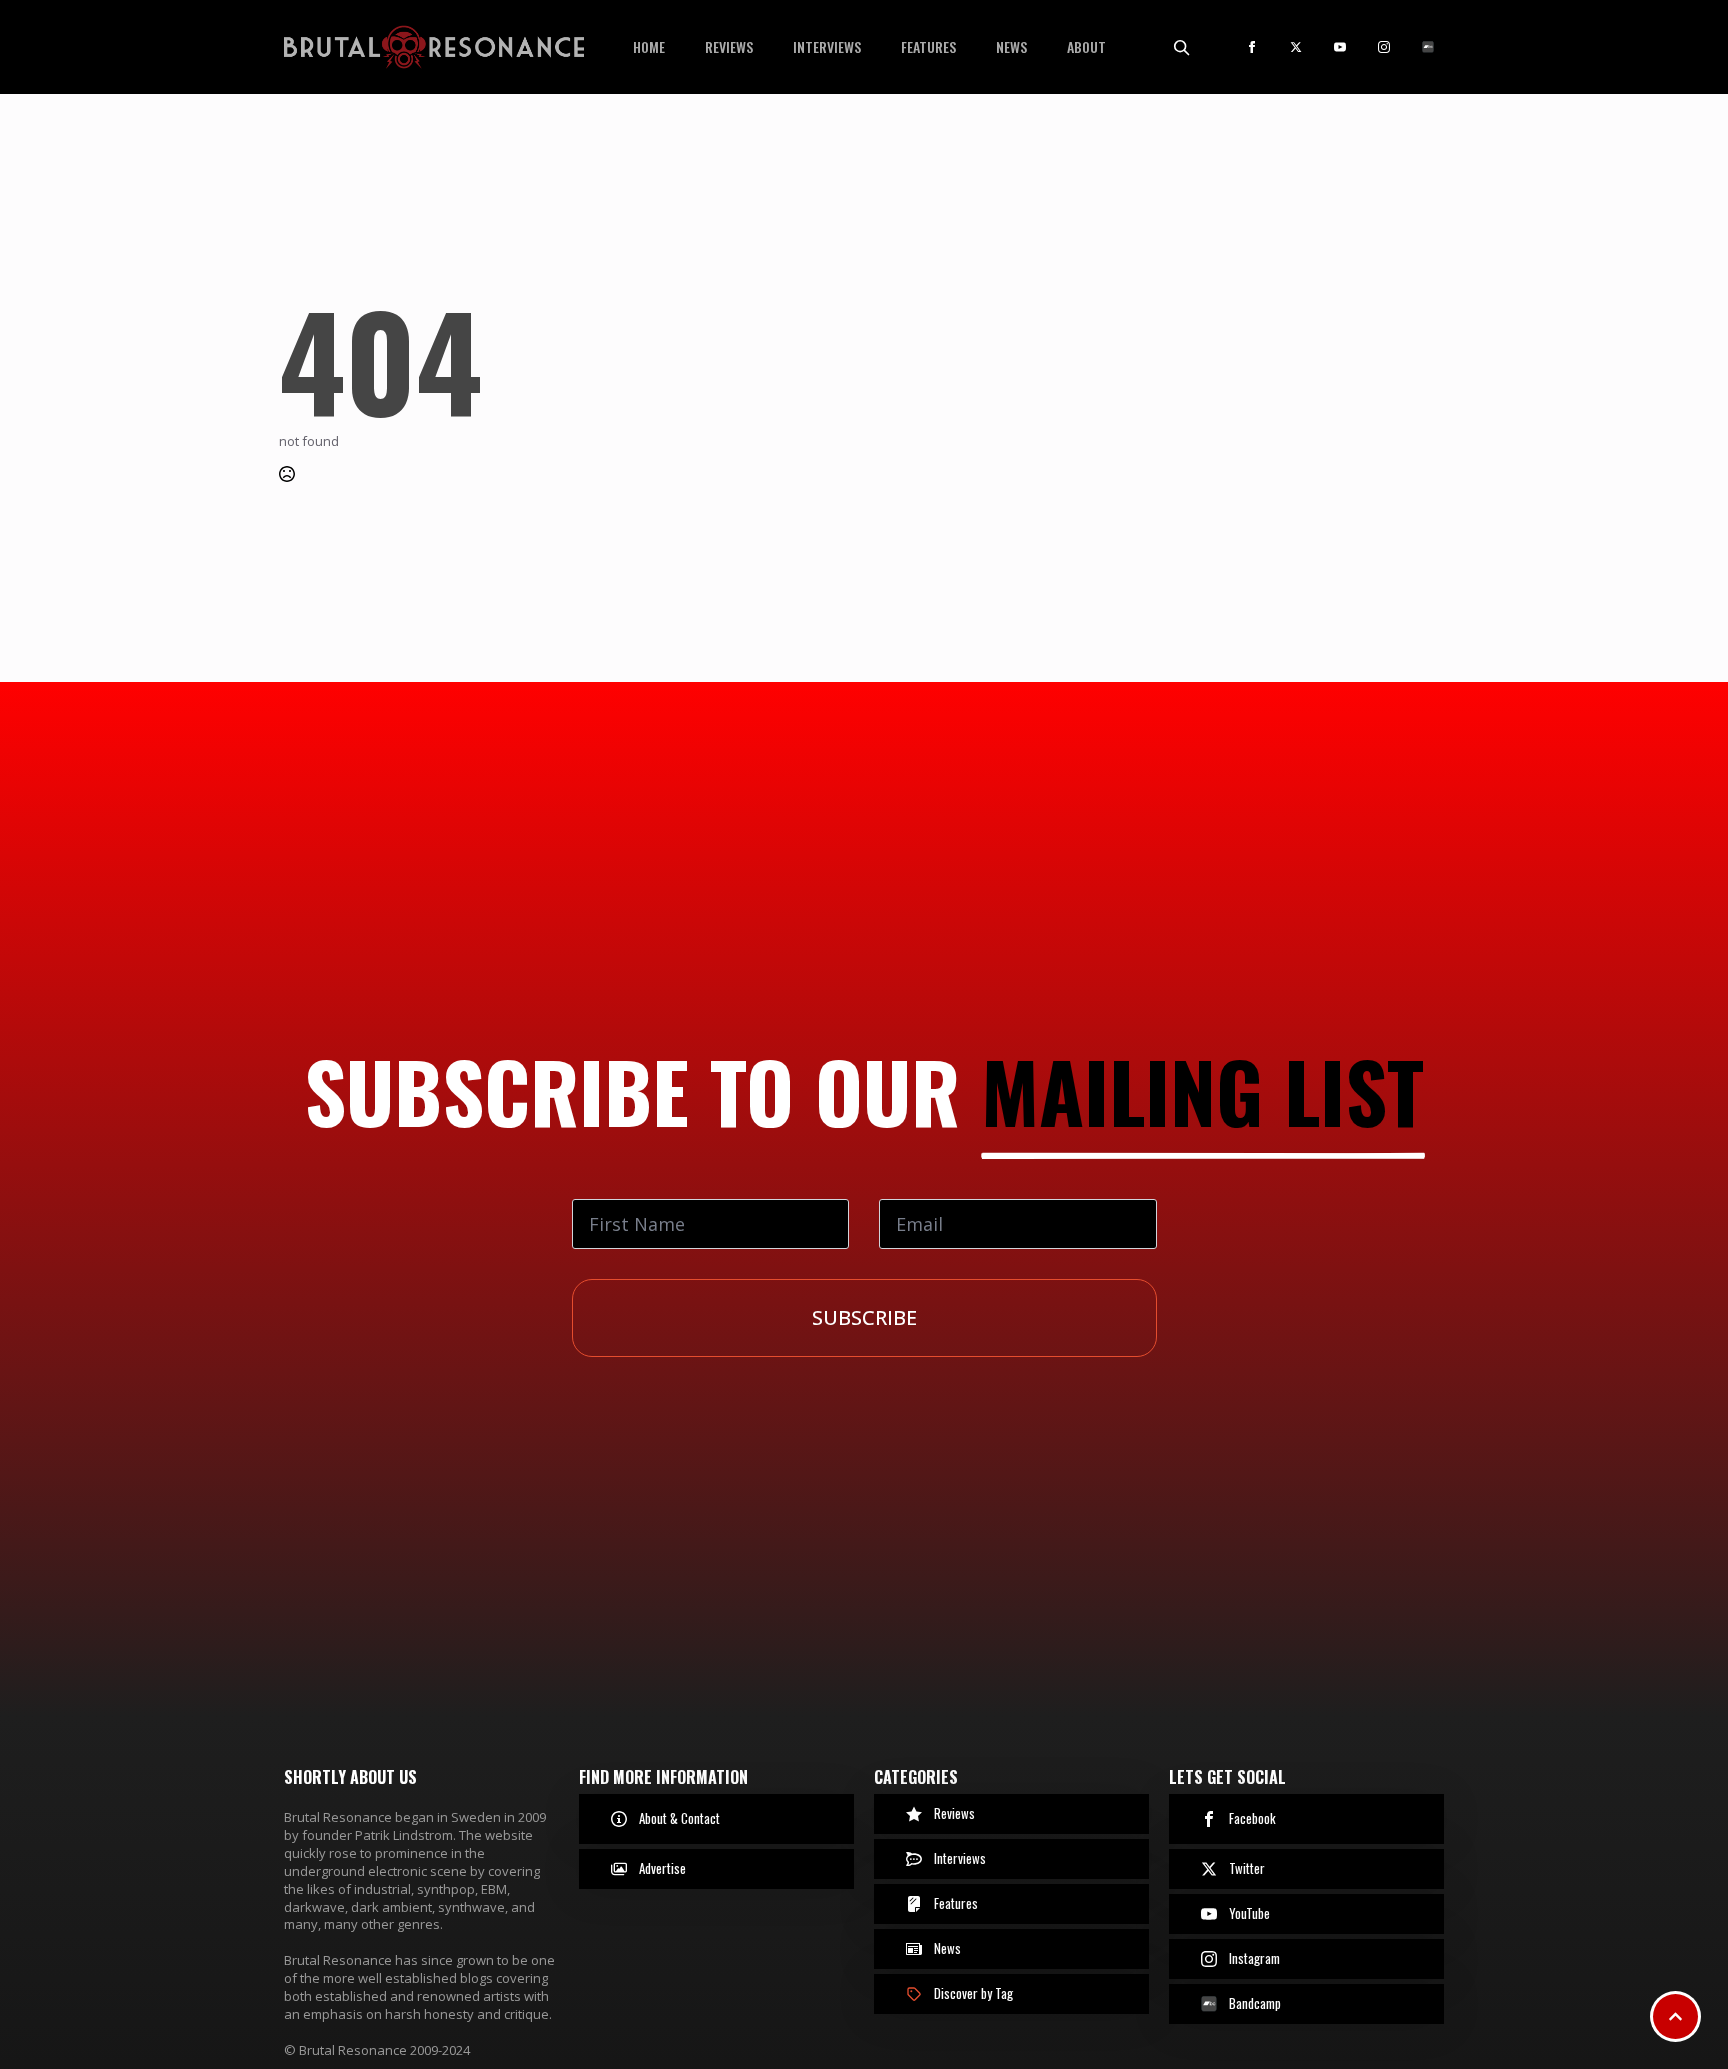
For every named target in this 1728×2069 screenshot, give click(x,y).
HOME (649, 46)
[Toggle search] (1181, 47)
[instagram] (1384, 47)
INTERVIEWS (827, 46)
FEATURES (928, 46)
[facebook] (1252, 47)
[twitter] (1296, 47)
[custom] (1428, 47)
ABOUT (1086, 46)
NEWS (1011, 46)
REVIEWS (729, 46)
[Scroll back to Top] (1675, 2016)
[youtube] (1340, 47)
